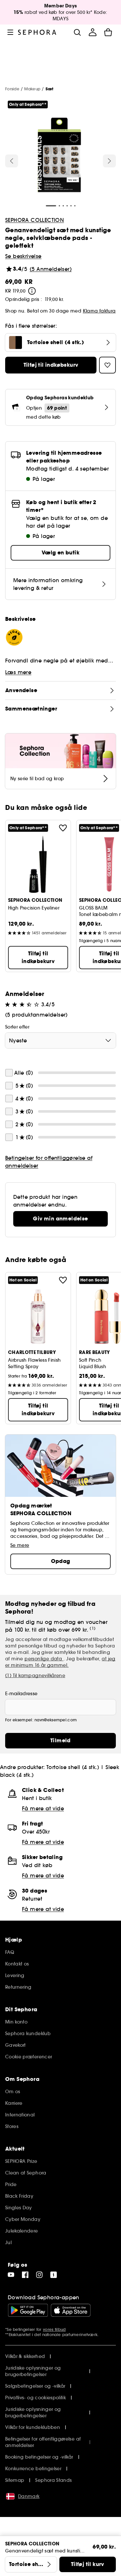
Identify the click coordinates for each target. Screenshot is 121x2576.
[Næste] (109, 161)
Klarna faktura (99, 311)
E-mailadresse (21, 1694)
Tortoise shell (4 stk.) (73, 1767)
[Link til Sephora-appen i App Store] (71, 2310)
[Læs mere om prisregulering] (32, 291)
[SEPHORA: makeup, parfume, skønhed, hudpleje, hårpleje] (37, 32)
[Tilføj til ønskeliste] (63, 828)
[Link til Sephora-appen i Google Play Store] (28, 2310)
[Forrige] (12, 161)
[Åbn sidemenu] (10, 32)
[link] (60, 1219)
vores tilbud (54, 2329)
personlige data (44, 1659)
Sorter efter (17, 1027)
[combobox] (60, 1040)
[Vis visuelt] (59, 156)
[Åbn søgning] (77, 32)
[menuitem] (93, 32)
